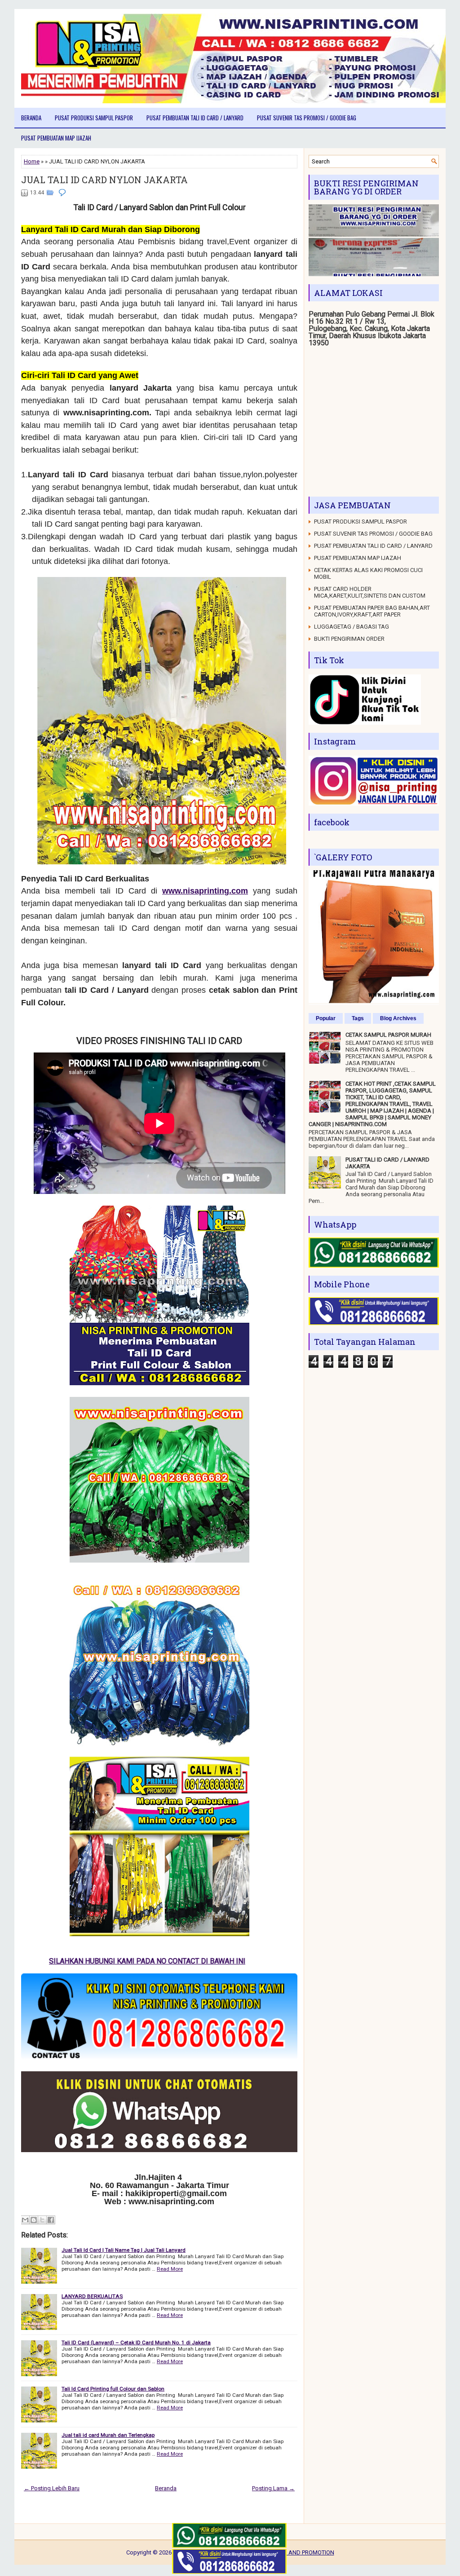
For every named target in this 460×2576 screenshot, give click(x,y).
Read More (170, 2269)
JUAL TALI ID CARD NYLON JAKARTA (104, 180)
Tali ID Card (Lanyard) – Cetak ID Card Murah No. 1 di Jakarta (136, 2343)
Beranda (31, 118)
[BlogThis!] (34, 2220)
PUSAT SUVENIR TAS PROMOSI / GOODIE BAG (307, 118)
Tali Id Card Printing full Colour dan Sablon (113, 2389)
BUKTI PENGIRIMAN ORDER (349, 639)
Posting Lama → (273, 2488)
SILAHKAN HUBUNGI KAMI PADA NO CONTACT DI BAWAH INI (152, 1961)
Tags (358, 1018)
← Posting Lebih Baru (52, 2488)
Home (32, 161)
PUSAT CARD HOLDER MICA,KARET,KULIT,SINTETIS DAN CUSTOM (370, 592)
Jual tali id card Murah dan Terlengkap (108, 2435)
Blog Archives (398, 1018)
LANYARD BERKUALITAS (92, 2296)
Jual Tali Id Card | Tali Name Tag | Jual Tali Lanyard (124, 2250)
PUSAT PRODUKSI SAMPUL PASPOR (94, 118)
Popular (326, 1018)
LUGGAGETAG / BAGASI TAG (352, 627)
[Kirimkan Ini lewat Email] (25, 2220)
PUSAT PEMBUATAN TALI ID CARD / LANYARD (195, 118)
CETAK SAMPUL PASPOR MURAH (388, 1035)
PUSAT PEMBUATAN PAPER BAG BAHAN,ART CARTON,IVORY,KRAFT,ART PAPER (372, 611)
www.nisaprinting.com (205, 891)
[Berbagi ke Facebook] (51, 2220)
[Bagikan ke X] (42, 2220)
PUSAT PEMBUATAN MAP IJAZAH (56, 138)
